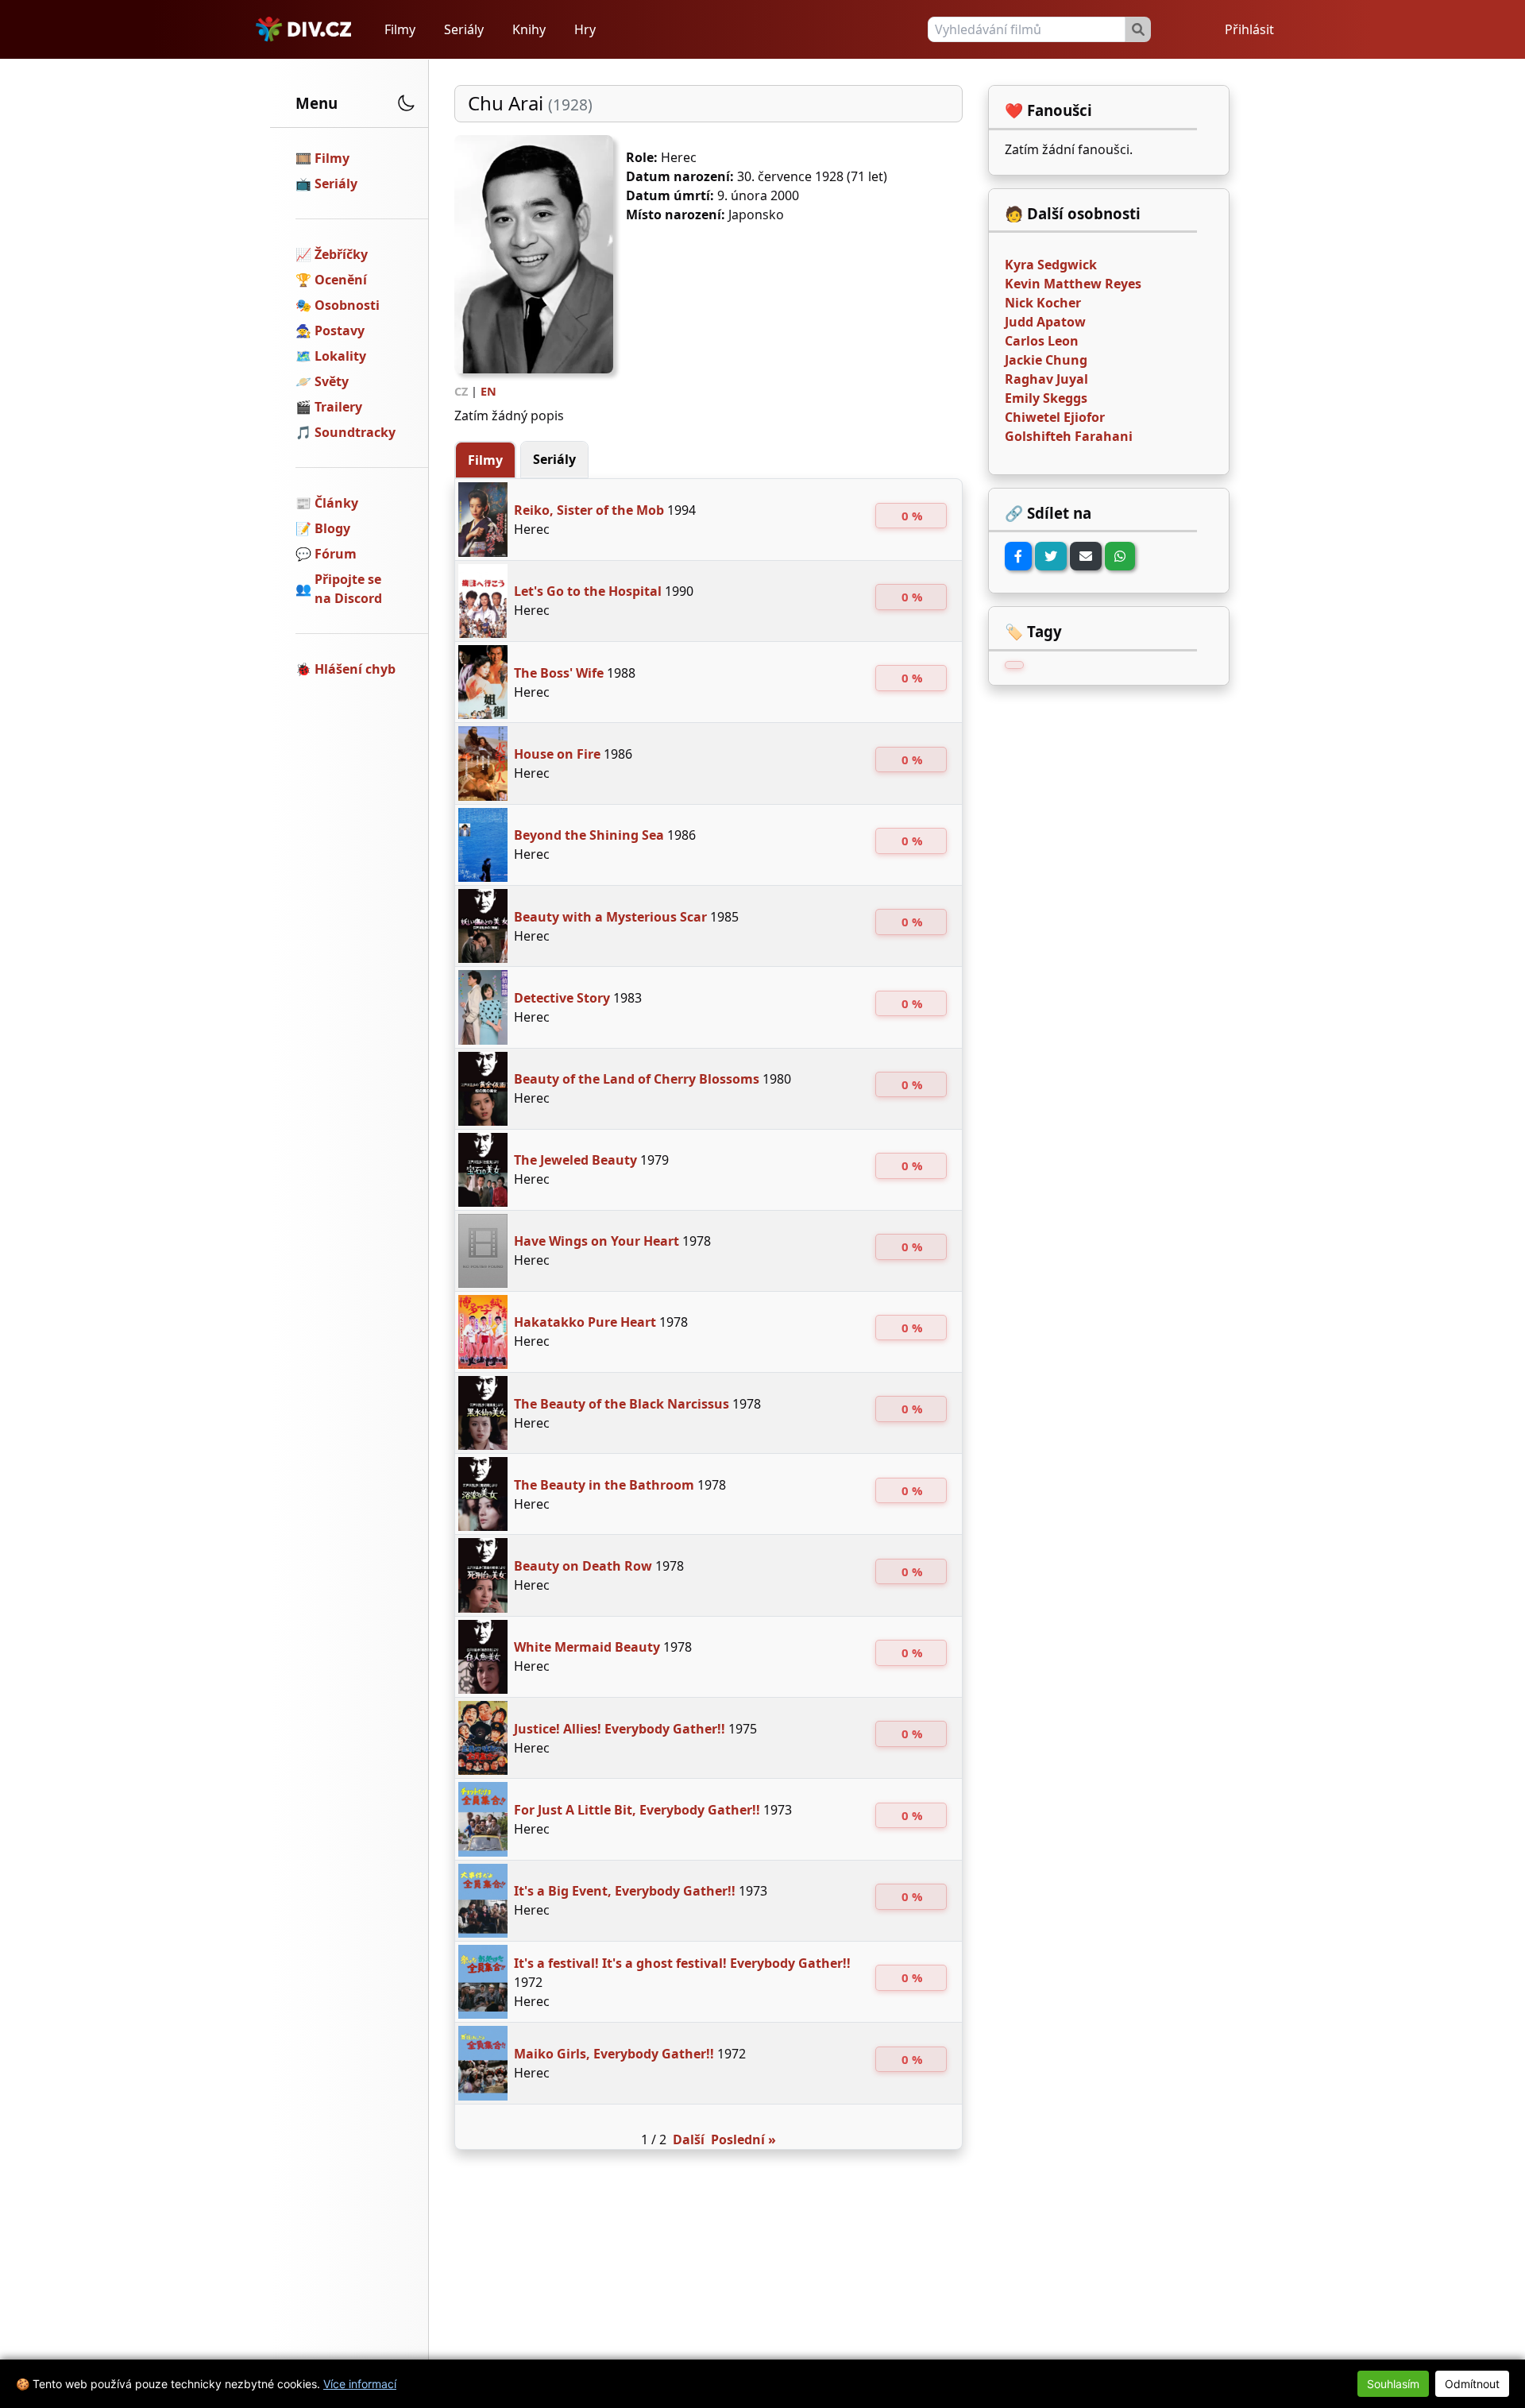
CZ (461, 391)
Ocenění (341, 280)
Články (336, 503)
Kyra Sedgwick (1051, 265)
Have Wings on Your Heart (596, 1241)
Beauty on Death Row (583, 1566)
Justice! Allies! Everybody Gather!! (620, 1729)
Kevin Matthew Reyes (1073, 284)
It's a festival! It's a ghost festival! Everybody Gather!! (682, 1963)
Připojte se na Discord (348, 589)
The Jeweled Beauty (575, 1160)
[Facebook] (1018, 556)
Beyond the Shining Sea (589, 835)
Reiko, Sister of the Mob (589, 510)
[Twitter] (1051, 556)
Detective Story (562, 998)
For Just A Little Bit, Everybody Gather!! (637, 1810)
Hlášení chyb (355, 669)
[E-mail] (1086, 556)
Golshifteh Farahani (1069, 436)
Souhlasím (1393, 2384)
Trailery (338, 407)
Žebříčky (341, 254)
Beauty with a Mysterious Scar (610, 917)
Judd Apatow (1045, 322)
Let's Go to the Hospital (588, 591)
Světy (332, 381)
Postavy (340, 330)
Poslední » (743, 2139)
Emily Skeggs (1046, 398)
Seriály (464, 29)
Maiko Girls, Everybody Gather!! (614, 2054)
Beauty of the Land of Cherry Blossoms (637, 1079)
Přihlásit (1249, 29)
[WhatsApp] (1120, 556)
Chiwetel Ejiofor (1055, 417)
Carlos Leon (1042, 341)
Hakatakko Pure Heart (585, 1322)
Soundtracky (355, 432)
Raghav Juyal (1046, 379)
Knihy (529, 29)
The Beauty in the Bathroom (604, 1485)
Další (689, 2139)
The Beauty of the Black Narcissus (622, 1404)
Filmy (400, 29)
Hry (585, 29)
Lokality (340, 356)
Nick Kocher (1043, 303)
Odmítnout (1472, 2384)
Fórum (336, 554)
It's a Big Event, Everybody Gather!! (625, 1891)
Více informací (360, 2384)
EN (488, 391)
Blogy (332, 528)
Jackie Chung (1046, 360)
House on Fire (557, 754)
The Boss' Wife (559, 673)
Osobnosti (347, 305)
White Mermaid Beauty (587, 1647)
